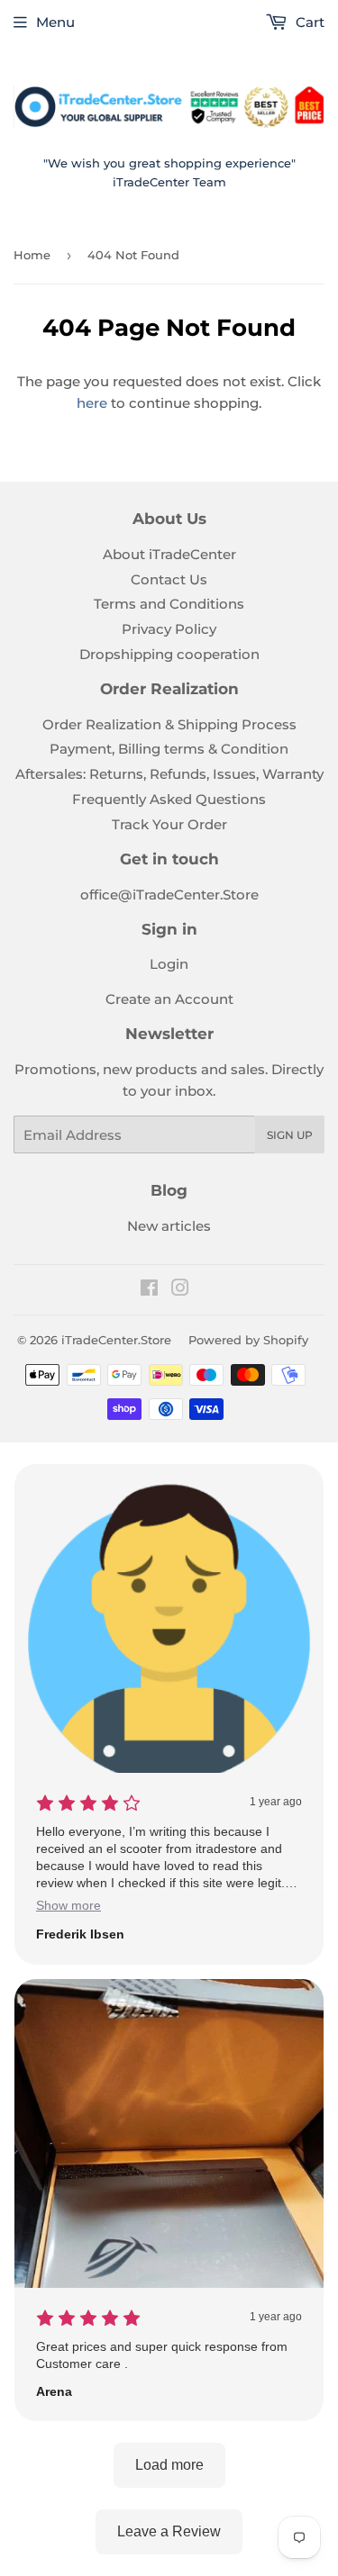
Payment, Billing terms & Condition (169, 749)
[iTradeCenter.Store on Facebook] (149, 1290)
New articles (169, 1226)
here (92, 403)
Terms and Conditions (169, 604)
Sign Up (290, 1135)
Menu (55, 22)
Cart (308, 22)
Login (169, 964)
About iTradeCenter (169, 554)
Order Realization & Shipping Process (169, 724)
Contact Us (169, 579)
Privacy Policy (169, 629)
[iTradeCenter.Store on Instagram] (180, 1290)
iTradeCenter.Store (116, 1340)
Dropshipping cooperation (169, 654)
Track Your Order (169, 824)
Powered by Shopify (248, 1340)
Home (32, 255)
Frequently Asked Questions (169, 799)
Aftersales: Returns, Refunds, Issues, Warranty (169, 774)
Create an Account (169, 999)
